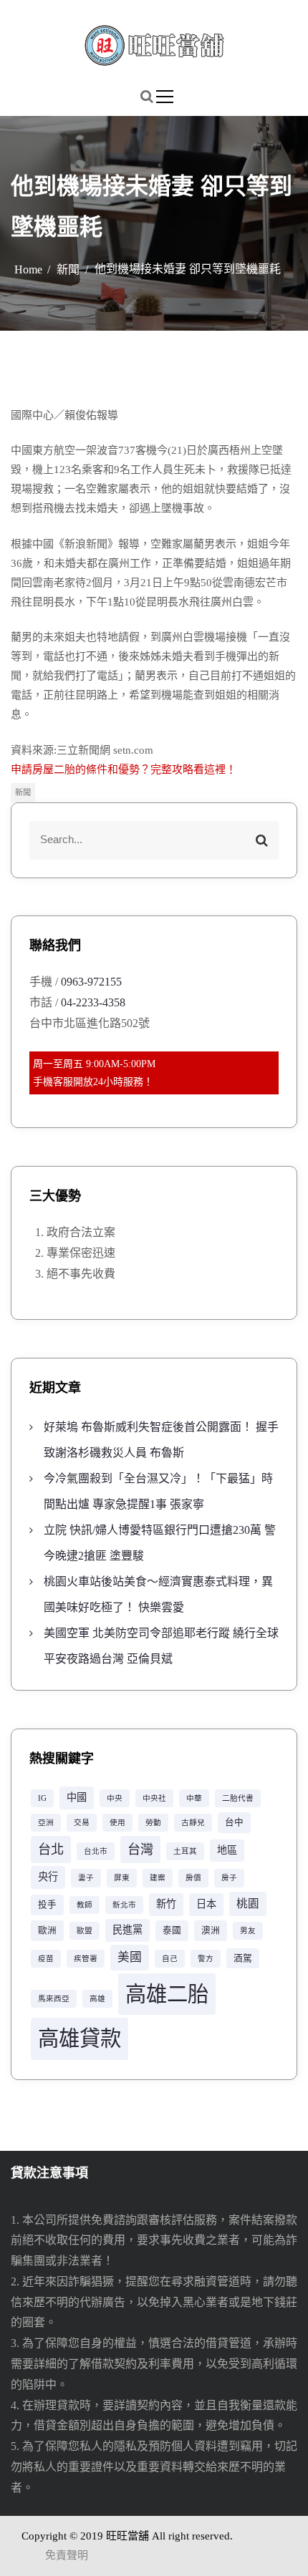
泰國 (172, 1930)
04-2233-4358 (93, 1002)
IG (42, 1798)
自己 (170, 1959)
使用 (117, 1823)
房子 (229, 1878)
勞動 (153, 1823)
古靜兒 (193, 1823)
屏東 (122, 1878)
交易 (82, 1823)
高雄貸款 (80, 2038)
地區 (227, 1850)
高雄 (97, 1999)
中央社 (154, 1798)
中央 (115, 1798)
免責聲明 (67, 2555)
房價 (193, 1878)
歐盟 (85, 1931)
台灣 (140, 1850)
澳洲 (211, 1930)
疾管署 (86, 1959)
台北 (51, 1850)
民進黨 (127, 1930)
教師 (85, 1905)
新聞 (23, 792)
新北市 (124, 1905)
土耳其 (185, 1851)
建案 (158, 1878)
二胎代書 (238, 1798)
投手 (47, 1905)
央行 (48, 1877)
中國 (77, 1797)
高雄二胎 (167, 1994)
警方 (206, 1959)
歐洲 (47, 1930)
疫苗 (46, 1959)
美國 (130, 1957)
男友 (248, 1931)
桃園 (248, 1904)
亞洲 (46, 1823)
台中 (234, 1822)
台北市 (96, 1851)
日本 (206, 1904)
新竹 (166, 1904)
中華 (194, 1798)
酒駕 (243, 1958)
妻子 (86, 1878)
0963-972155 (91, 982)
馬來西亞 (54, 1999)
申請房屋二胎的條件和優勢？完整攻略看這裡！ (124, 769)
